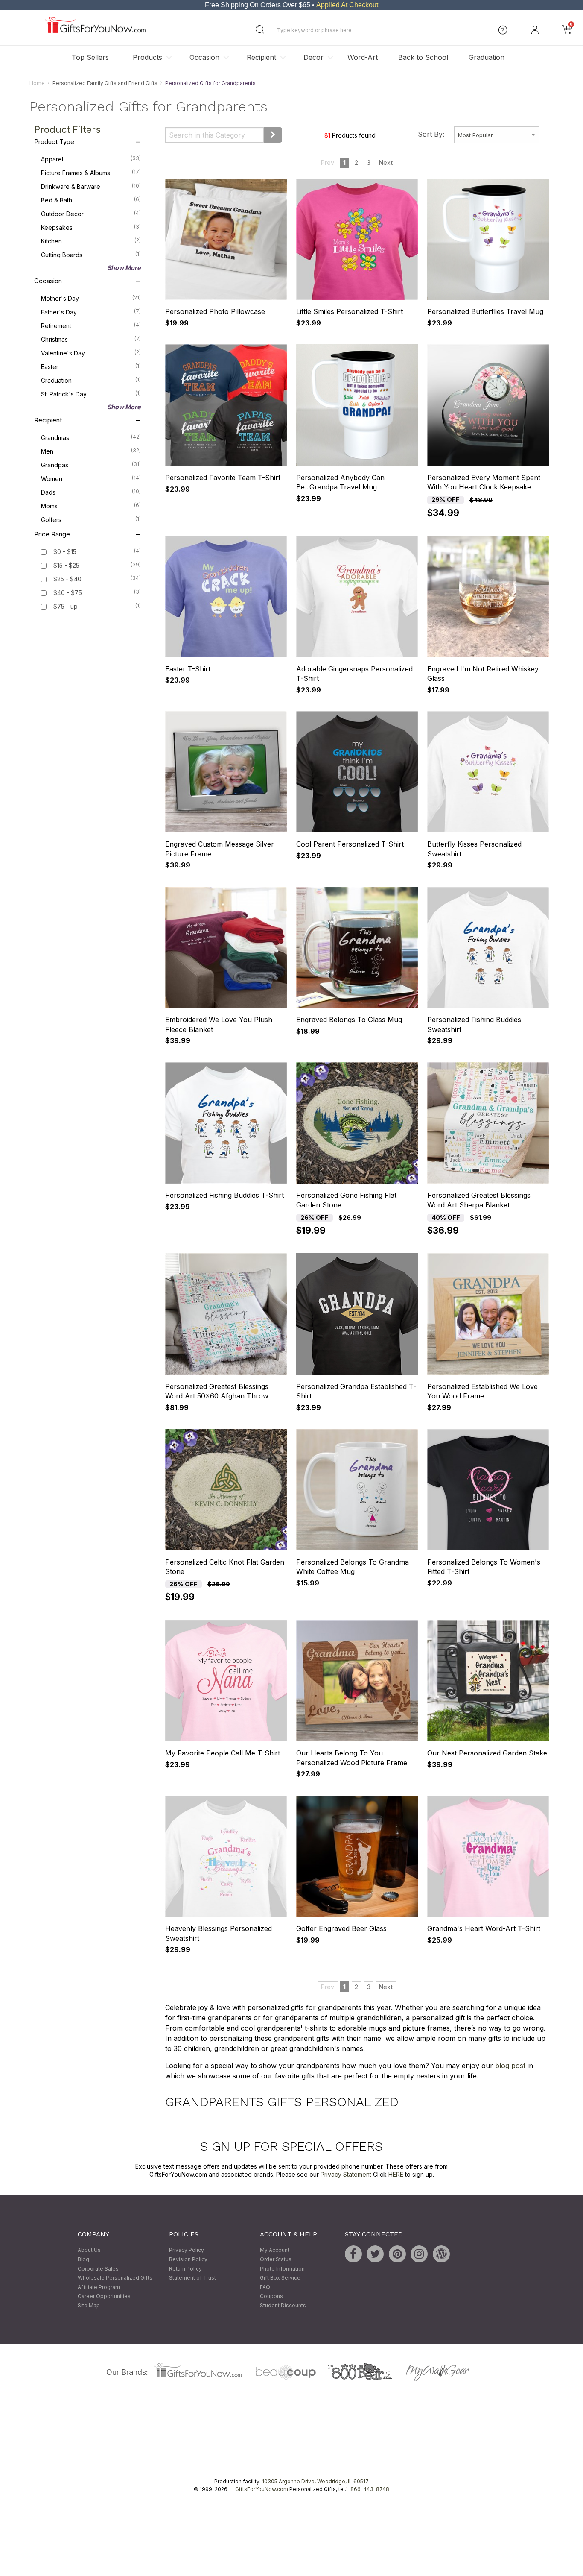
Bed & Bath (91, 200)
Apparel (91, 159)
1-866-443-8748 (367, 2489)
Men (91, 451)
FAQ (265, 2287)
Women (91, 479)
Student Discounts (283, 2305)
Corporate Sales (98, 2269)
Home (37, 83)
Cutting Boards (91, 255)
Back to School (423, 57)
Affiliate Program (99, 2287)
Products (147, 57)
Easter (91, 367)
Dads (91, 492)
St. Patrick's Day (91, 394)
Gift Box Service (280, 2278)
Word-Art (363, 57)
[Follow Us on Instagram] (419, 2254)
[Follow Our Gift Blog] (441, 2254)
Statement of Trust (192, 2278)
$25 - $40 (67, 579)
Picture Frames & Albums (91, 173)
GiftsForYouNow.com (262, 2489)
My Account (275, 2250)
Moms (91, 506)
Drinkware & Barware (91, 187)
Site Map (89, 2305)
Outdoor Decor (91, 214)
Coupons (271, 2296)
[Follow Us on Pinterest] (397, 2254)
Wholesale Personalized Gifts (115, 2278)
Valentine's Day (91, 353)
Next (386, 163)
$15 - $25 (66, 566)
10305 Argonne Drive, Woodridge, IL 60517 (315, 2481)
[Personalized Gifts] (95, 31)
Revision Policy (188, 2259)
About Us (89, 2250)
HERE (396, 2175)
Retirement (91, 326)
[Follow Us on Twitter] (375, 2254)
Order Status (276, 2259)
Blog (83, 2259)
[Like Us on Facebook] (353, 2254)
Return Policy (185, 2269)
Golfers (91, 520)
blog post (510, 2066)
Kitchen (91, 241)
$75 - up (66, 607)
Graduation (487, 57)
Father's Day (91, 312)
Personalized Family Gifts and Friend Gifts (105, 83)
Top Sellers (90, 57)
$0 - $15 (65, 552)
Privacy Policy (187, 2250)
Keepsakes (91, 228)
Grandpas (91, 465)
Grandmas (91, 438)
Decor (313, 57)
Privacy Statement (346, 2175)
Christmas (91, 340)
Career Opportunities (104, 2296)
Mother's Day (91, 299)
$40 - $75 (68, 593)
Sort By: (431, 134)
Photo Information (282, 2269)
